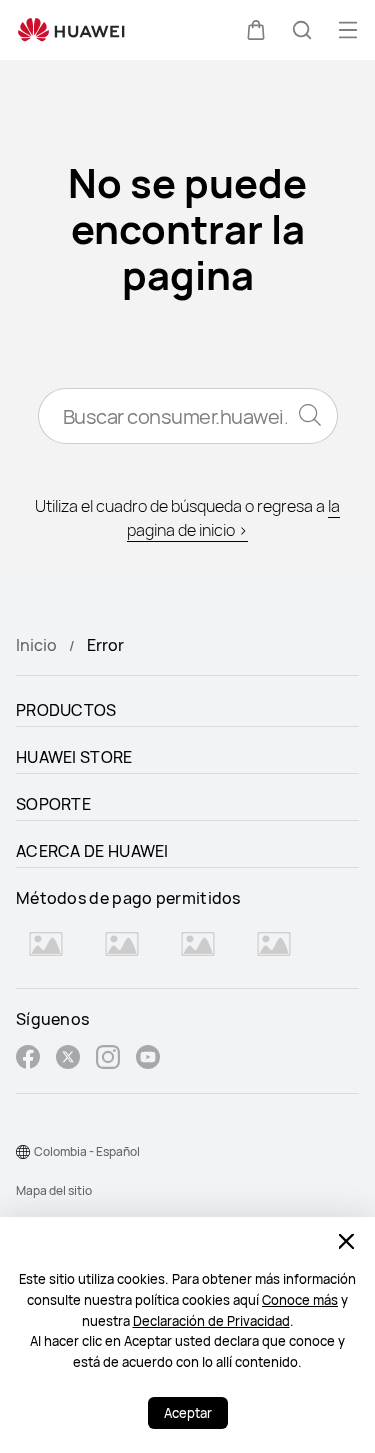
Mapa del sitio (54, 1190)
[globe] (23, 1152)
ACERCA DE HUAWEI (92, 851)
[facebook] (28, 1059)
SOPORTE (53, 804)
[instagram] (108, 1059)
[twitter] (68, 1059)
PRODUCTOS (66, 710)
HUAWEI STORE (74, 757)
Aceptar (188, 1413)
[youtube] (148, 1059)
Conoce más (300, 1300)
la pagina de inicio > (233, 518)
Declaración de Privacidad (211, 1321)
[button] (256, 30)
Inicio (36, 645)
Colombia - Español (87, 1151)
